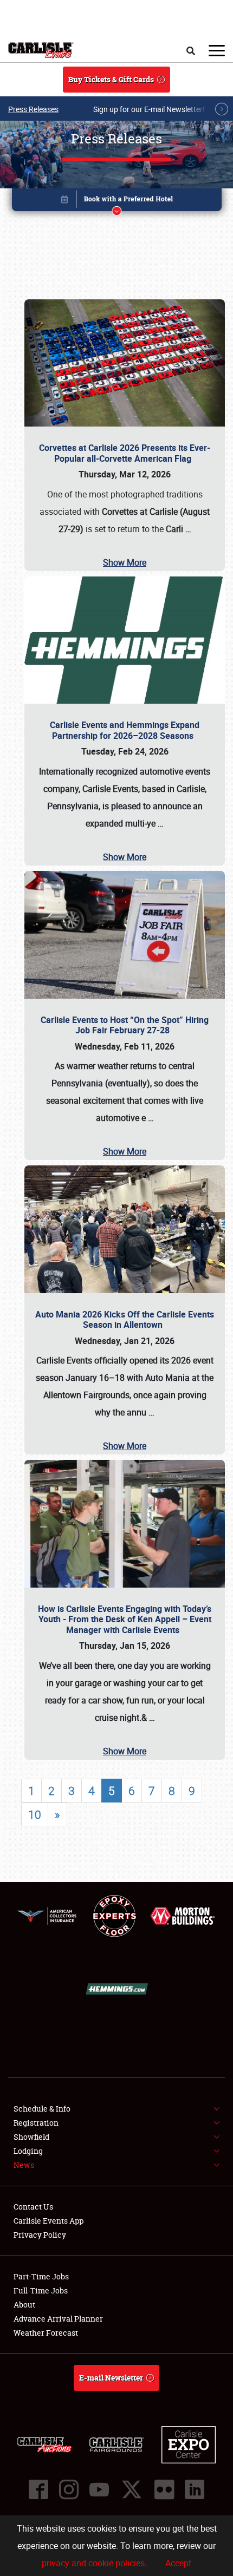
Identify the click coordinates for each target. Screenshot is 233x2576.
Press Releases (33, 109)
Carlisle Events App (48, 2221)
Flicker (164, 2489)
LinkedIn (195, 2489)
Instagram (69, 2489)
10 (35, 1814)
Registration (36, 2123)
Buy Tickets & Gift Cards (111, 79)
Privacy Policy (40, 2235)
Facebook (38, 2489)
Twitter (132, 2489)
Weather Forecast (46, 2333)
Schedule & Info (42, 2109)
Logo (41, 50)
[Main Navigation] (217, 50)
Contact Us (33, 2207)
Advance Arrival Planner (58, 2319)
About (24, 2305)
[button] (117, 202)
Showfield (31, 2137)
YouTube (99, 2489)
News (24, 2165)
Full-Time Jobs (41, 2290)
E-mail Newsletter (111, 2378)
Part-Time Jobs (41, 2276)
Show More (125, 562)
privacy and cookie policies (93, 2563)
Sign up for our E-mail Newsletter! (149, 109)
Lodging (28, 2151)
